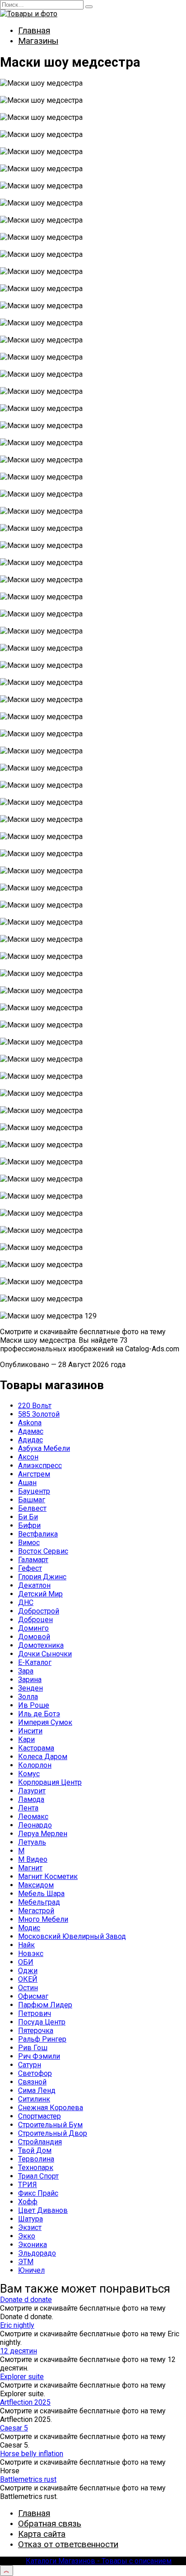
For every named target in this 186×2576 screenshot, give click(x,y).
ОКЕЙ (28, 1979)
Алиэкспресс (40, 1466)
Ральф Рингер (42, 2039)
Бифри (29, 1525)
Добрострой (39, 1611)
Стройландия (40, 2142)
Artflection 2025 (25, 2402)
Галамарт (33, 1560)
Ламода (31, 1799)
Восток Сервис (43, 1551)
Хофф (28, 2202)
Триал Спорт (38, 2176)
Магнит (30, 1868)
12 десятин (19, 2351)
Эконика (33, 2245)
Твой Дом (35, 2150)
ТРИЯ (28, 2185)
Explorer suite (22, 2377)
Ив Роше (34, 1705)
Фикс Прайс (38, 2193)
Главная (34, 30)
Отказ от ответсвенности (68, 2544)
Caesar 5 (14, 2428)
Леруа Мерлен (43, 1834)
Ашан (27, 1483)
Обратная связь (50, 2524)
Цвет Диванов (43, 2210)
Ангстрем (34, 1474)
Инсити (30, 1731)
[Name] (7, 2571)
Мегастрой (36, 1911)
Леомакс (33, 1817)
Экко (27, 2236)
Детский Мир (40, 1594)
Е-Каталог (35, 1662)
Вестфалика (38, 1534)
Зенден (30, 1688)
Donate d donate (26, 2300)
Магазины (38, 41)
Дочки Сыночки (45, 1654)
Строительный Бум (50, 2125)
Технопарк (36, 2168)
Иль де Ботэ (39, 1714)
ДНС (26, 1603)
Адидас (30, 1440)
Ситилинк (34, 2099)
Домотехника (41, 1645)
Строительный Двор (53, 2133)
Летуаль (32, 1842)
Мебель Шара (41, 1894)
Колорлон (35, 1765)
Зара (26, 1671)
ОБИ (26, 1962)
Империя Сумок (45, 1722)
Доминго (33, 1628)
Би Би (28, 1517)
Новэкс (31, 1954)
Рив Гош (33, 2048)
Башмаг (32, 1500)
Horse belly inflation (32, 2454)
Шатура (30, 2219)
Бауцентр (34, 1491)
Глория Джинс (42, 1577)
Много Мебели (43, 1919)
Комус (29, 1774)
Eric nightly (17, 2325)
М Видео (33, 1859)
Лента (28, 1808)
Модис (29, 1928)
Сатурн (30, 2065)
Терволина (36, 2159)
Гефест (30, 1568)
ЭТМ (26, 2262)
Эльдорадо (37, 2253)
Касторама (36, 1748)
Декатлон (34, 1585)
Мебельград (39, 1902)
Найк (26, 1945)
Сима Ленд (37, 2090)
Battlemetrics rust (28, 2479)
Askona (30, 1423)
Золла (28, 1697)
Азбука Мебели (44, 1448)
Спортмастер (40, 2116)
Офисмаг (33, 1996)
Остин (28, 1988)
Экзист (30, 2227)
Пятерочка (36, 2031)
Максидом (36, 1885)
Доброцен (35, 1620)
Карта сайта (42, 2534)
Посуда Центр (42, 2022)
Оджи (28, 1971)
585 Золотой (39, 1414)
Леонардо (35, 1825)
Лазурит (32, 1791)
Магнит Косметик (48, 1876)
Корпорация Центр (50, 1782)
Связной (32, 2082)
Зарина (30, 1680)
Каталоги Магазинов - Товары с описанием (99, 2561)
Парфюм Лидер (45, 2005)
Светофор (35, 2073)
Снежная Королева (51, 2108)
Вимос (29, 1543)
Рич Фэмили (39, 2056)
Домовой (34, 1637)
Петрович (35, 2013)
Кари (26, 1739)
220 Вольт (35, 1406)
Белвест (32, 1508)
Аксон (28, 1457)
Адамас (31, 1431)
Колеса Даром (43, 1757)
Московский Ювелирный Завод (72, 1936)
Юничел (31, 2270)
